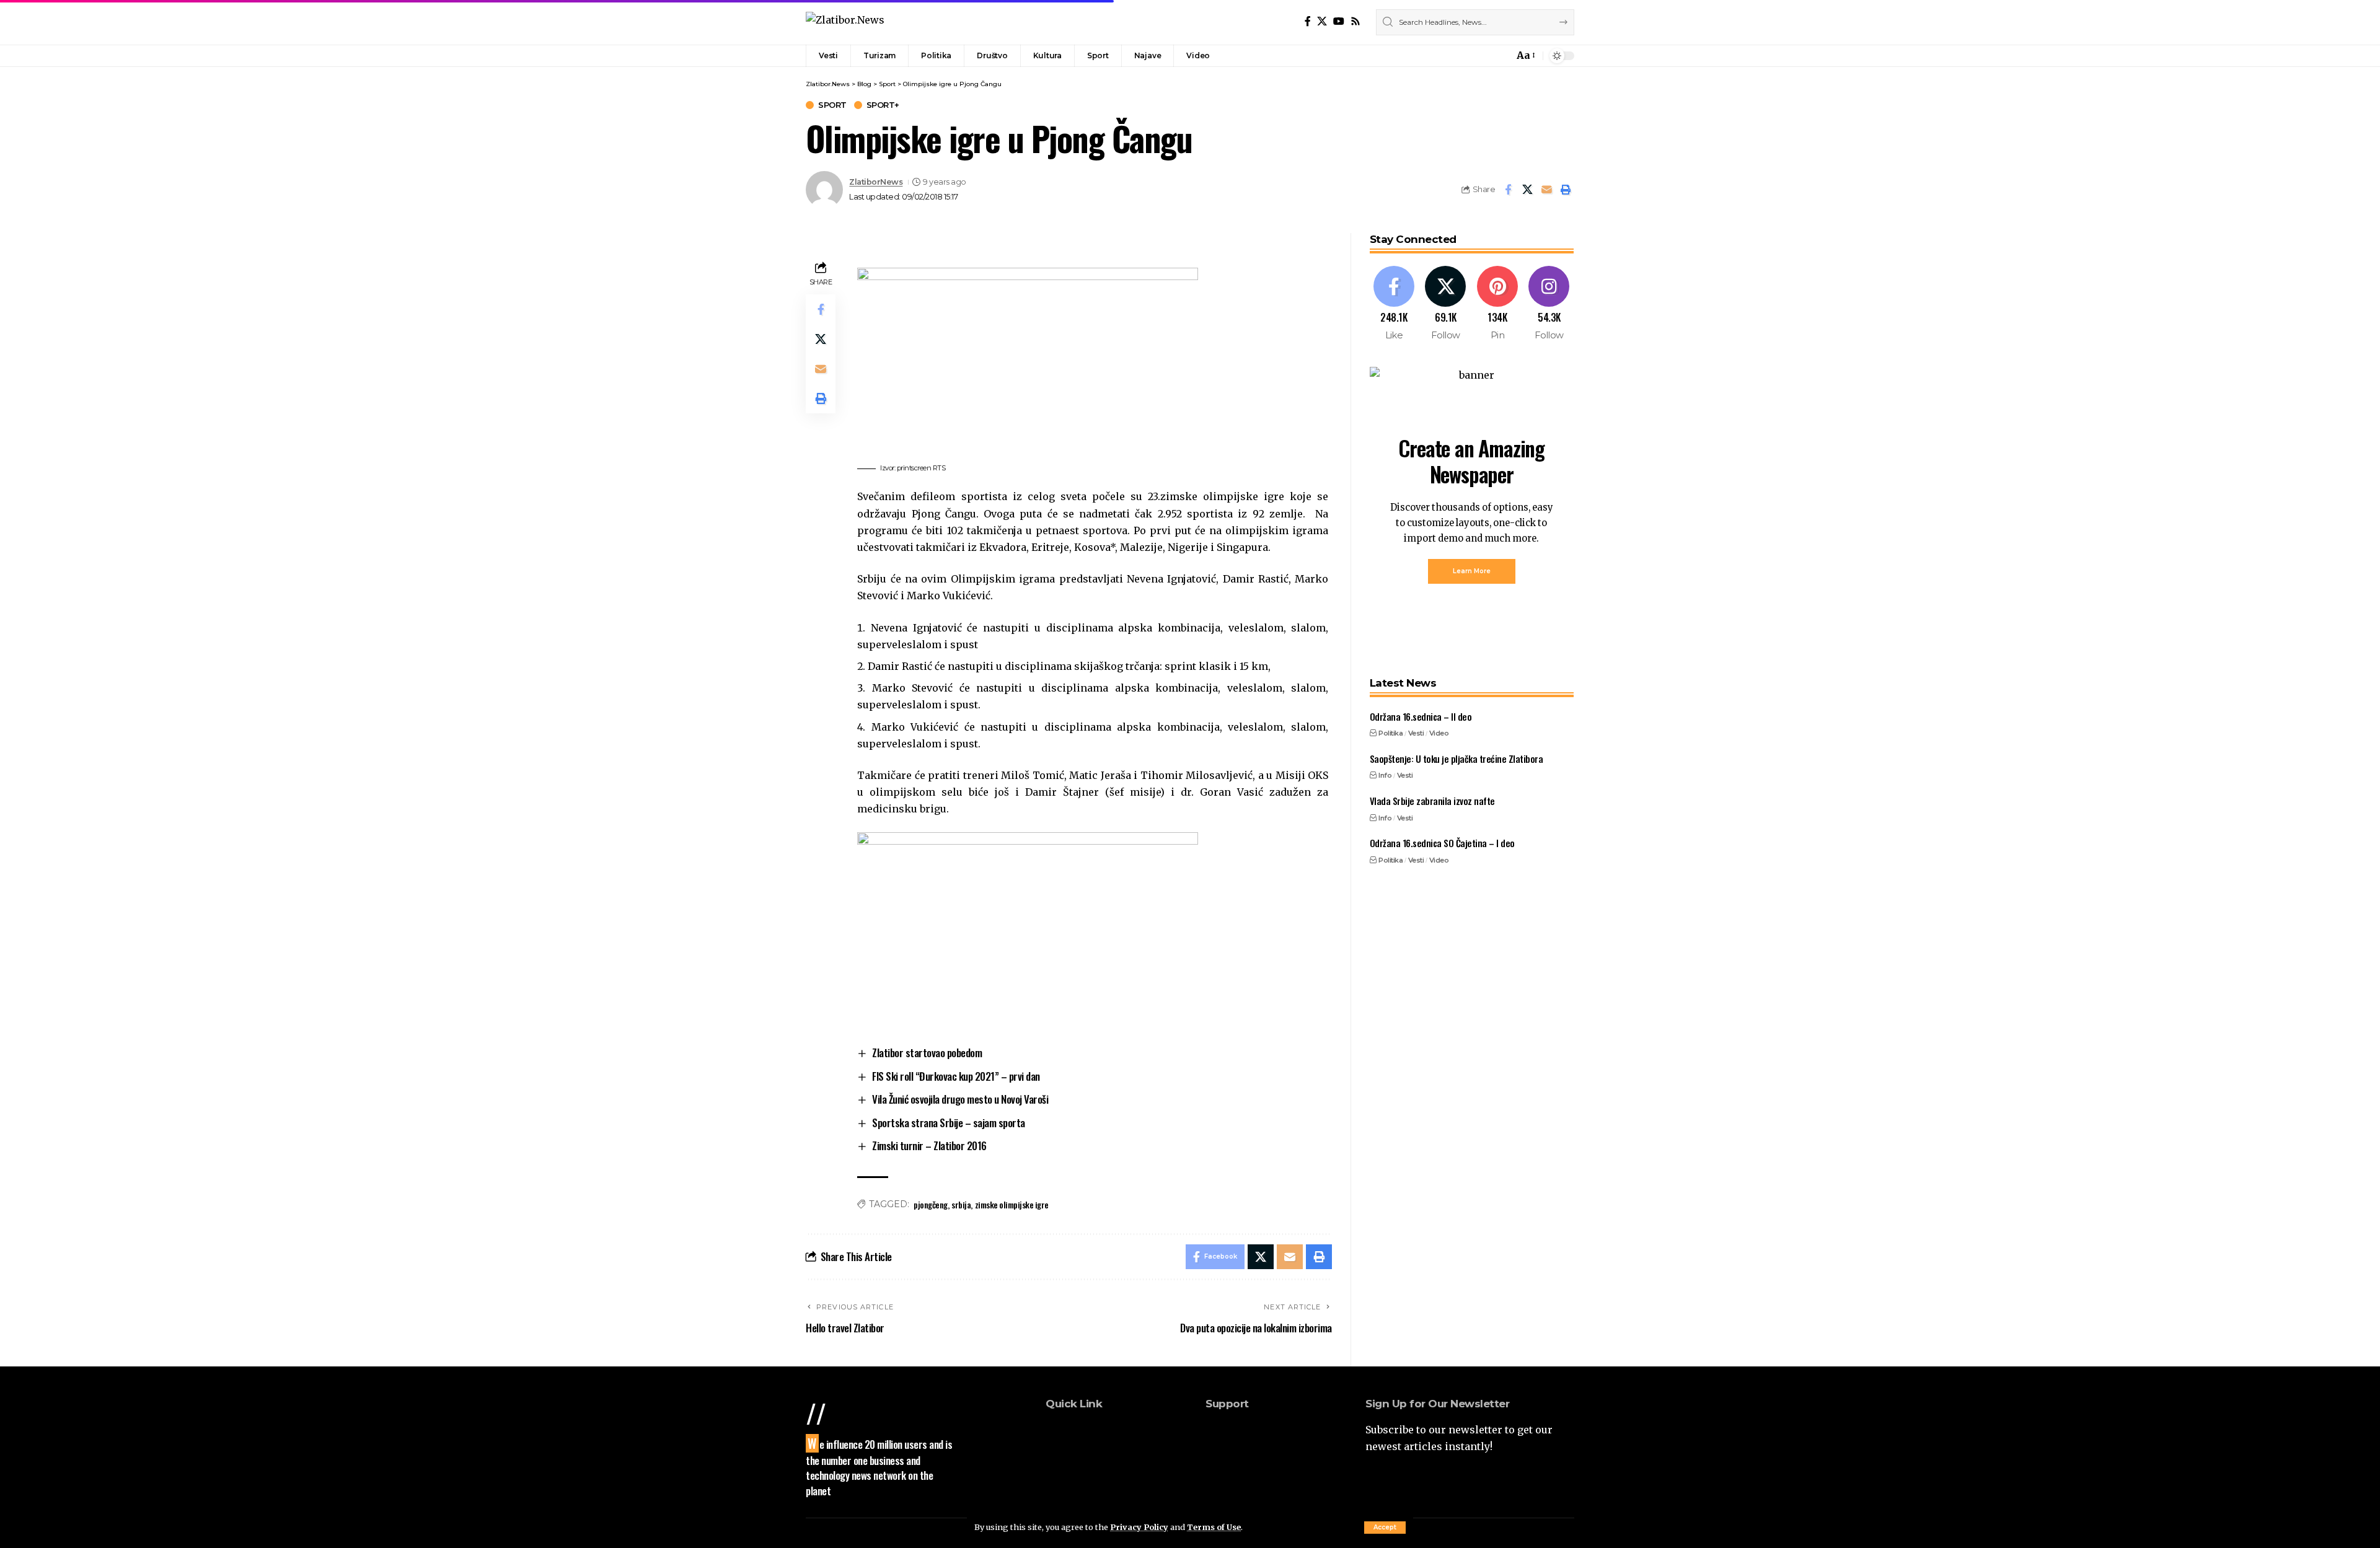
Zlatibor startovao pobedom (927, 1053)
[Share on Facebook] (1508, 190)
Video (1439, 733)
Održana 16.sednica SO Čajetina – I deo (1442, 843)
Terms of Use (1214, 1527)
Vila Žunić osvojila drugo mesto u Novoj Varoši (960, 1099)
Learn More (1472, 571)
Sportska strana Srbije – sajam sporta (949, 1123)
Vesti (1416, 733)
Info (1385, 775)
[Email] (1546, 190)
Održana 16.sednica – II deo (1421, 716)
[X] (1322, 21)
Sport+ (883, 105)
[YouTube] (1339, 21)
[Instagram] (1549, 304)
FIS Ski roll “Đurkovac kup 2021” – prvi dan (956, 1076)
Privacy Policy (1139, 1527)
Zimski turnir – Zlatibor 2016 (929, 1146)
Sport (832, 105)
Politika (1391, 733)
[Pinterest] (1498, 304)
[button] (1385, 1528)
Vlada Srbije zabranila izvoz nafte (1432, 801)
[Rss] (1355, 21)
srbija (961, 1204)
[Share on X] (1527, 190)
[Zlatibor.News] (845, 22)
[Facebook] (1308, 21)
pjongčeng (931, 1204)
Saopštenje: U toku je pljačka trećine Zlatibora (1457, 759)
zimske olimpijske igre (1012, 1204)
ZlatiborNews (876, 182)
